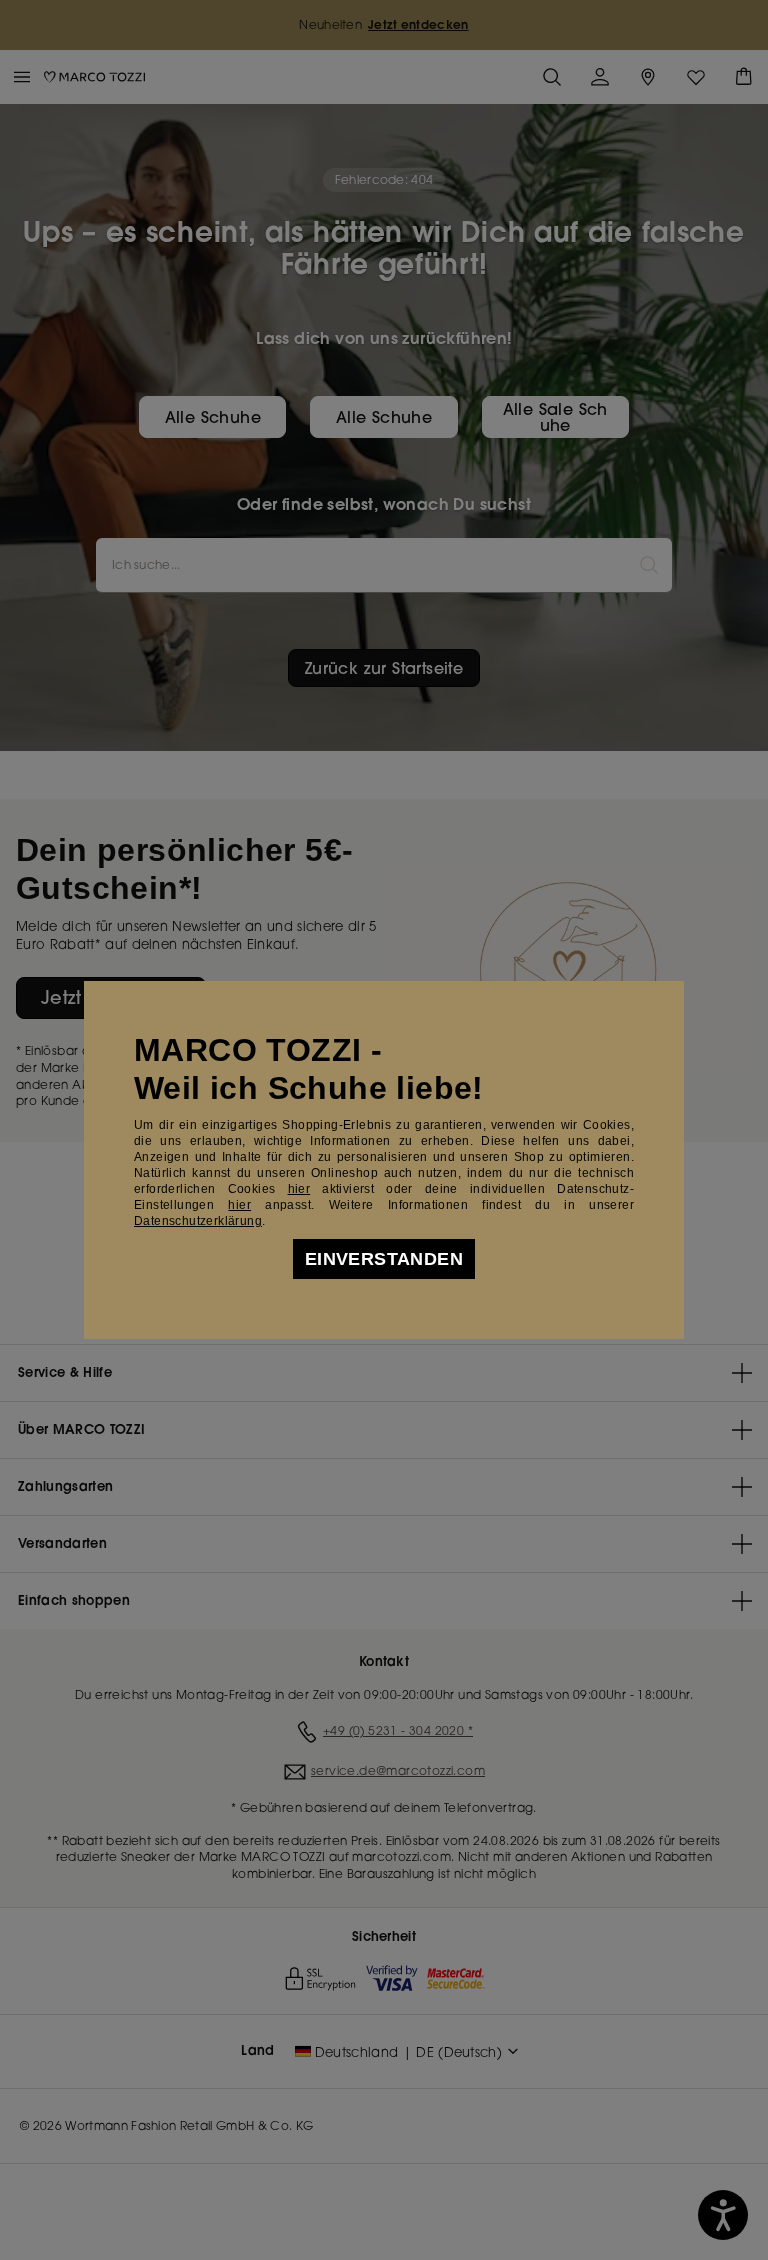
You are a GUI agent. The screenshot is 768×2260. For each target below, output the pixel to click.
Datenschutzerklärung (198, 1221)
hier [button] (239, 1205)
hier (299, 1189)
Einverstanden (384, 1259)
